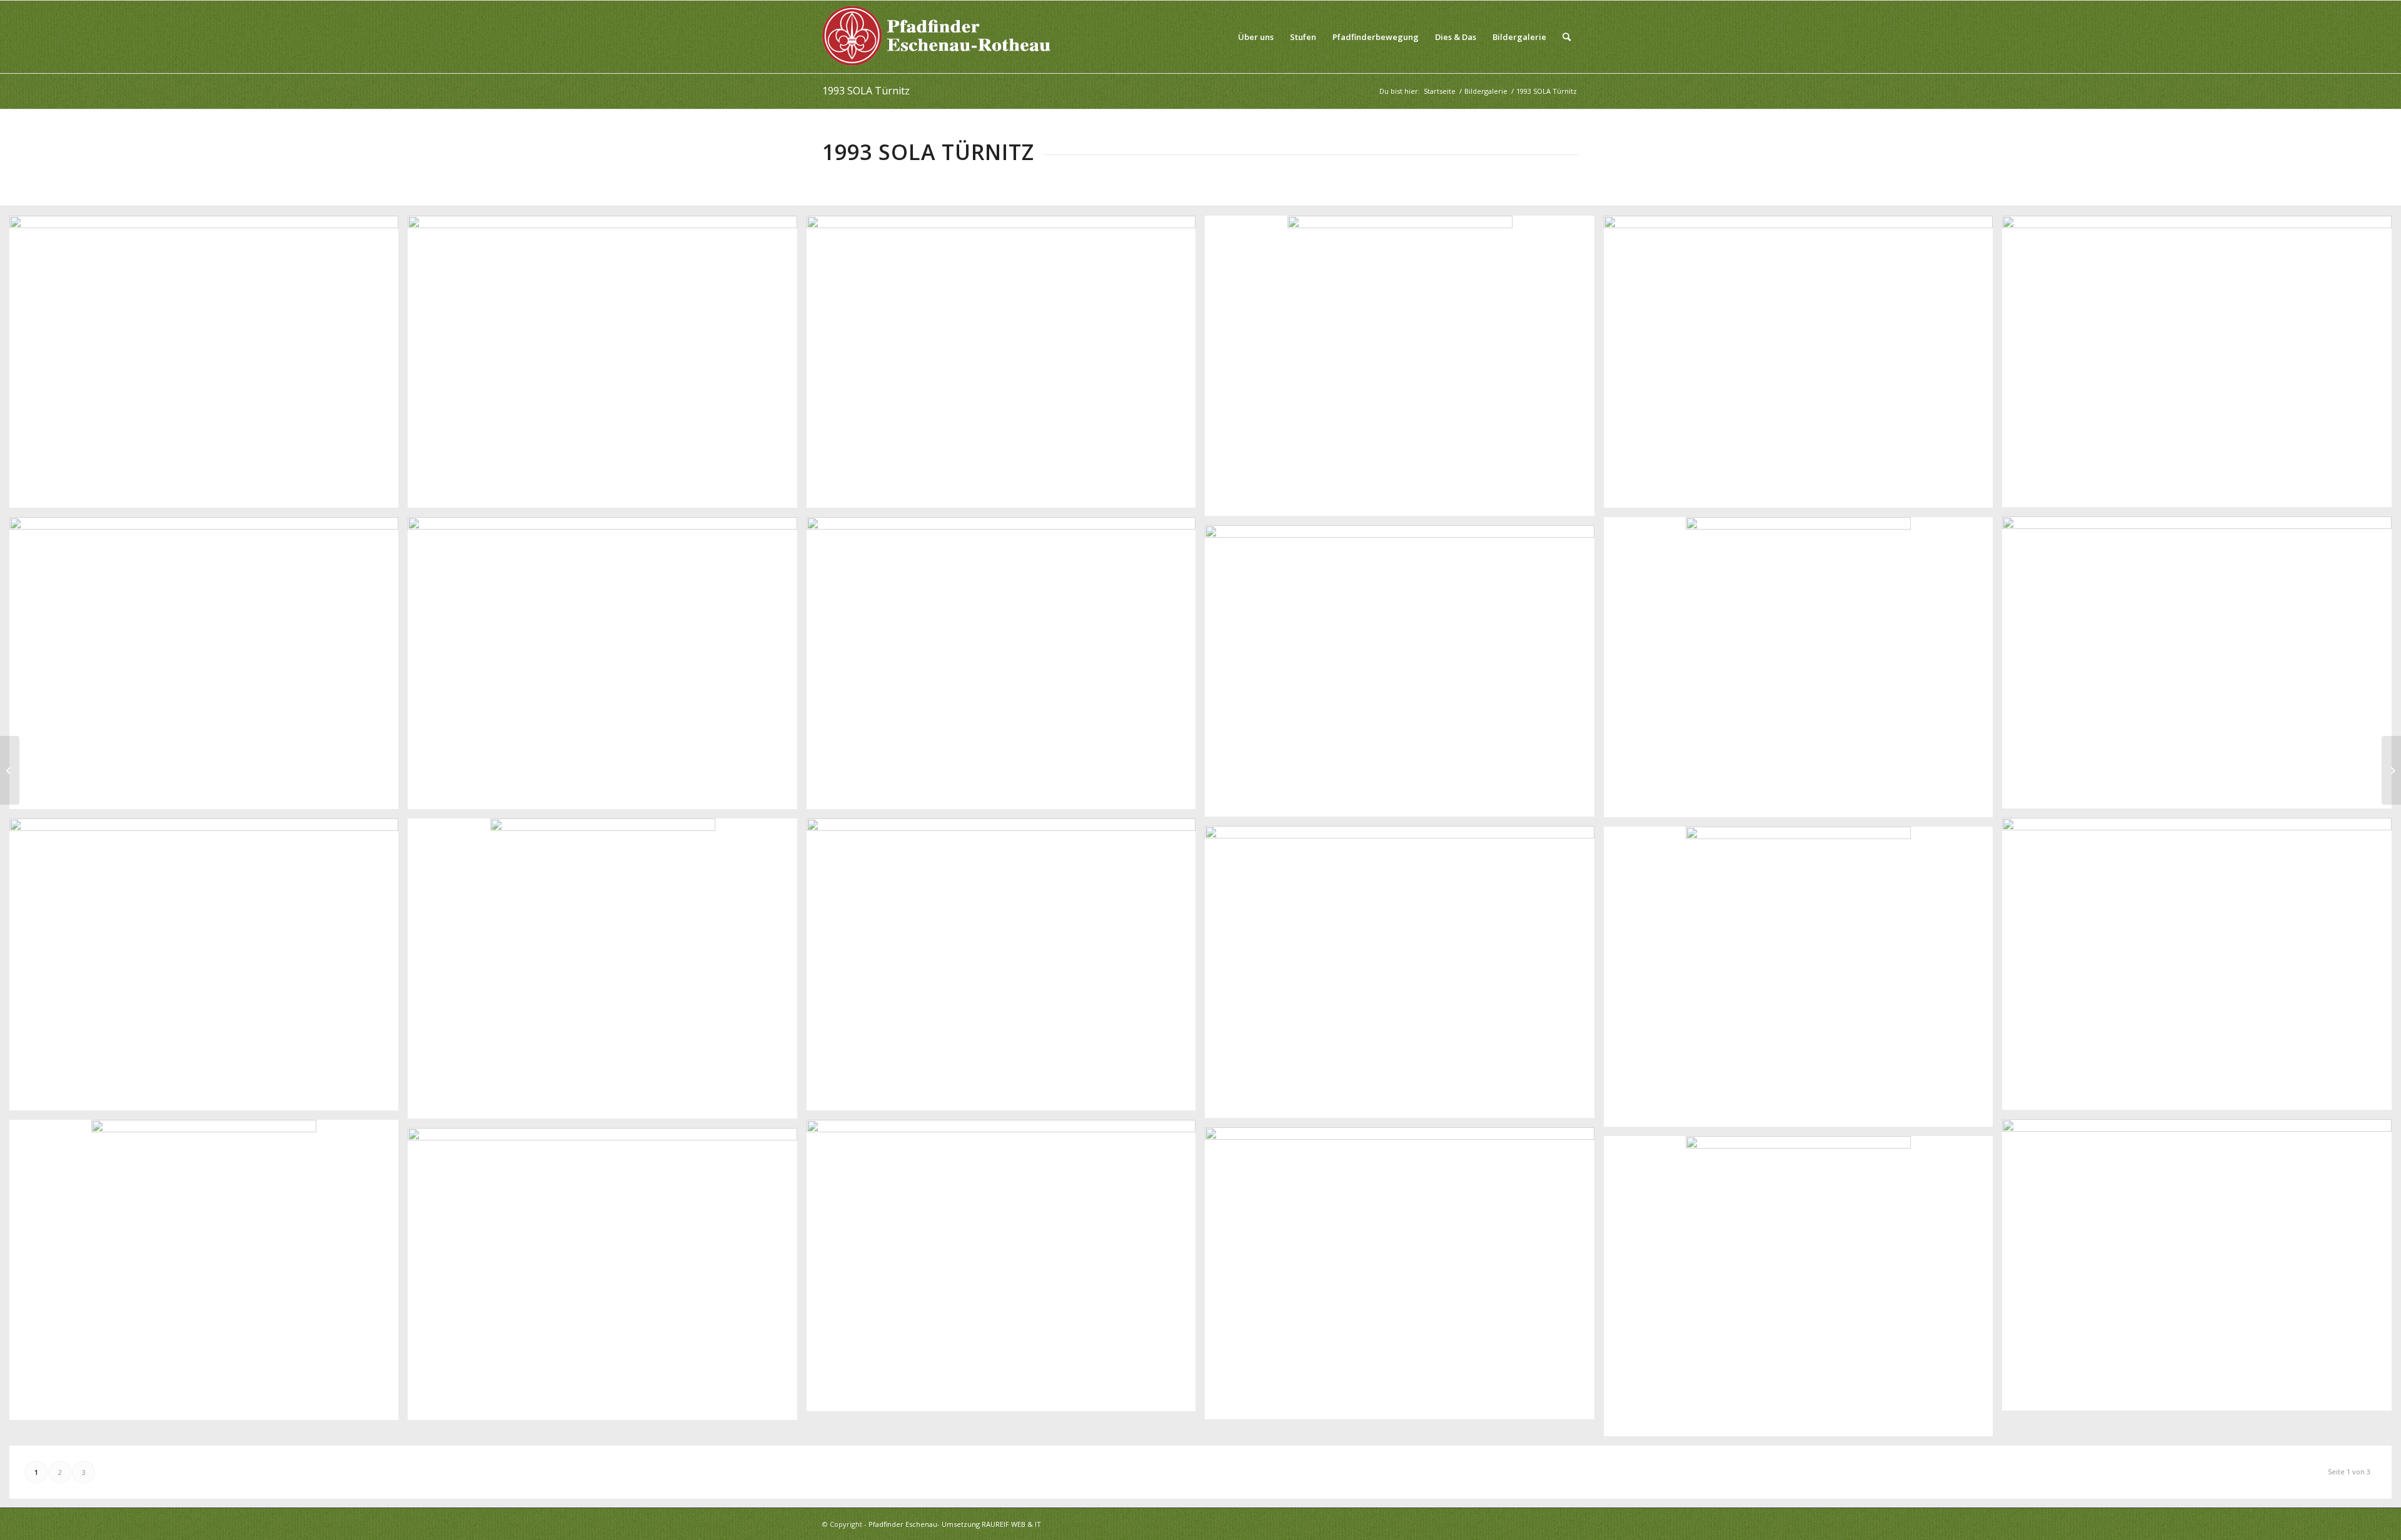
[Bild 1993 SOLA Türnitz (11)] (1803, 672)
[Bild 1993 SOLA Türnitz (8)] (209, 668)
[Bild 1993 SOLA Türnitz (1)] (209, 366)
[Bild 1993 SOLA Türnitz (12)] (1404, 676)
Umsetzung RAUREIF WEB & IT (991, 1524)
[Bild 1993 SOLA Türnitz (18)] (1803, 981)
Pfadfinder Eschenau (903, 1524)
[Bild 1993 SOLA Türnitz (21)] (1006, 1271)
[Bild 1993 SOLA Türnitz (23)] (607, 1279)
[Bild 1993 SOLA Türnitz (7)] (2201, 667)
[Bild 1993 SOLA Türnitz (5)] (1803, 366)
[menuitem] (1256, 37)
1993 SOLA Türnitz (866, 91)
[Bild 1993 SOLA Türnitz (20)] (209, 1275)
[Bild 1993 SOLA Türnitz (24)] (1803, 1291)
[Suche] (1567, 37)
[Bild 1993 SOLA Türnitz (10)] (1006, 668)
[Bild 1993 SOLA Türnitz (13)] (2201, 969)
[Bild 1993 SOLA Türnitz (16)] (1006, 969)
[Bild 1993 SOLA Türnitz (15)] (607, 973)
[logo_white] (940, 37)
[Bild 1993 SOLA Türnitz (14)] (209, 969)
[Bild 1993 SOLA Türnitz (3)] (1006, 366)
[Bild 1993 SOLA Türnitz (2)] (607, 366)
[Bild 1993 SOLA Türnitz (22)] (1404, 1278)
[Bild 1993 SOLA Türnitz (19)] (2201, 1270)
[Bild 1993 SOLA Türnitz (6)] (2201, 366)
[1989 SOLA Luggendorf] (10, 770)
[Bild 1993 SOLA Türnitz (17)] (1404, 977)
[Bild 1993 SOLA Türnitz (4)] (1404, 370)
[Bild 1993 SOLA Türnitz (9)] (607, 668)
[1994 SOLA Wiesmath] (2391, 770)
